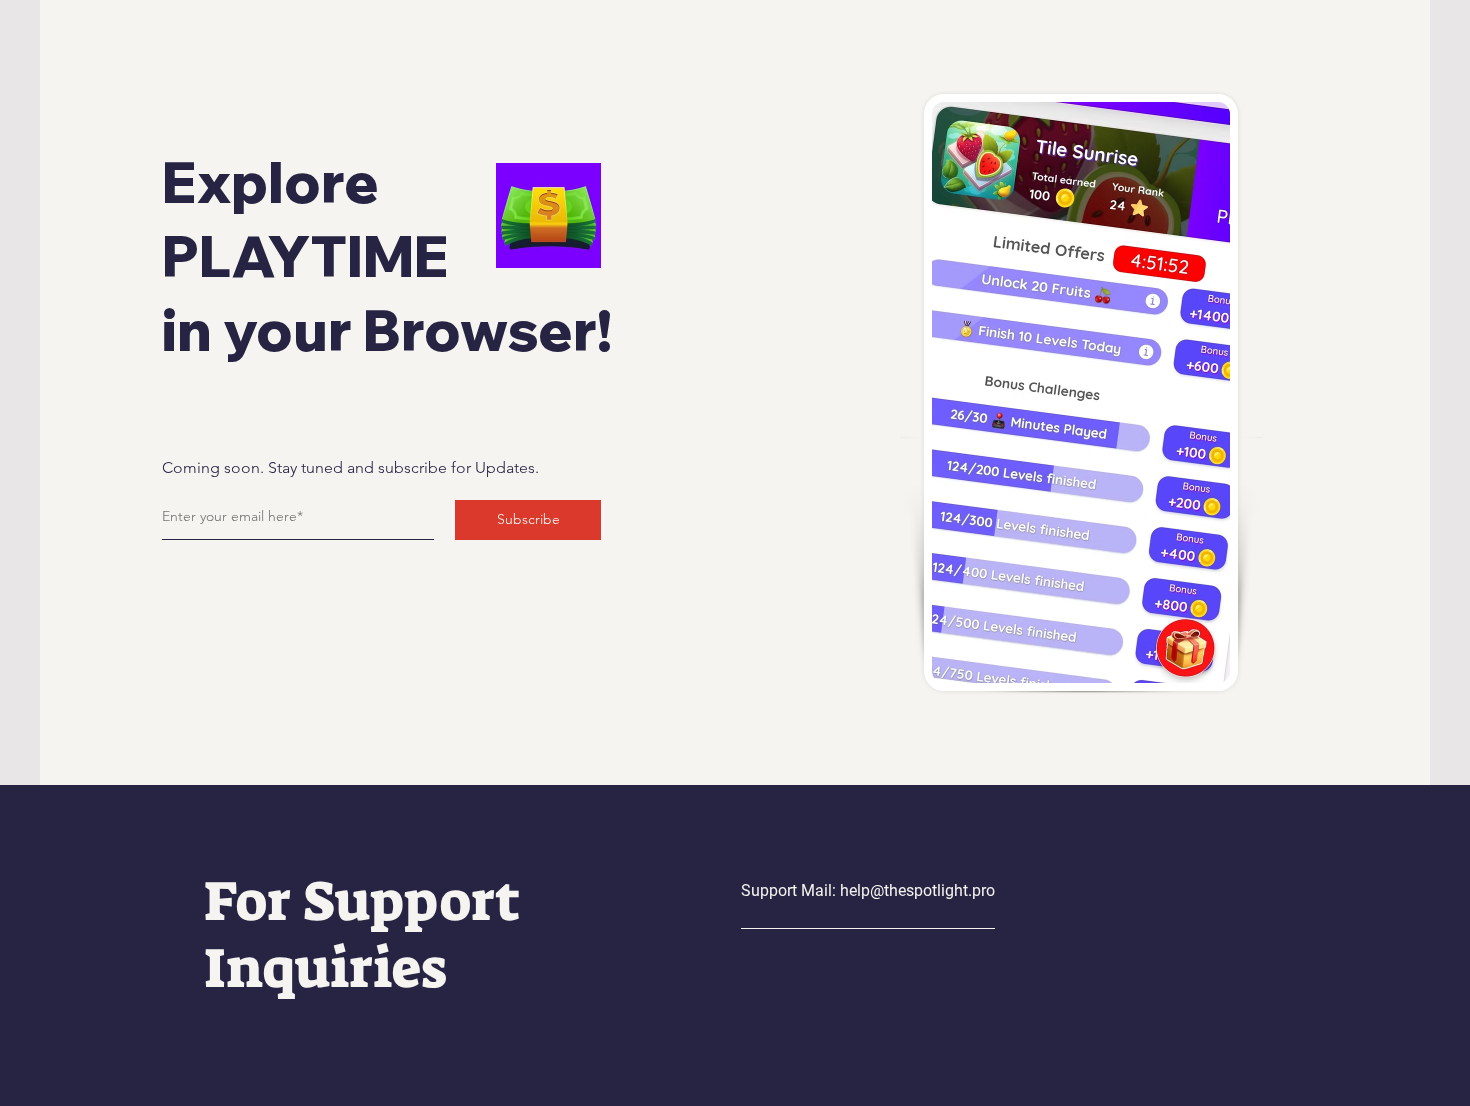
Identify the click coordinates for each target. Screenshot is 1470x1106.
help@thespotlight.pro (917, 890)
